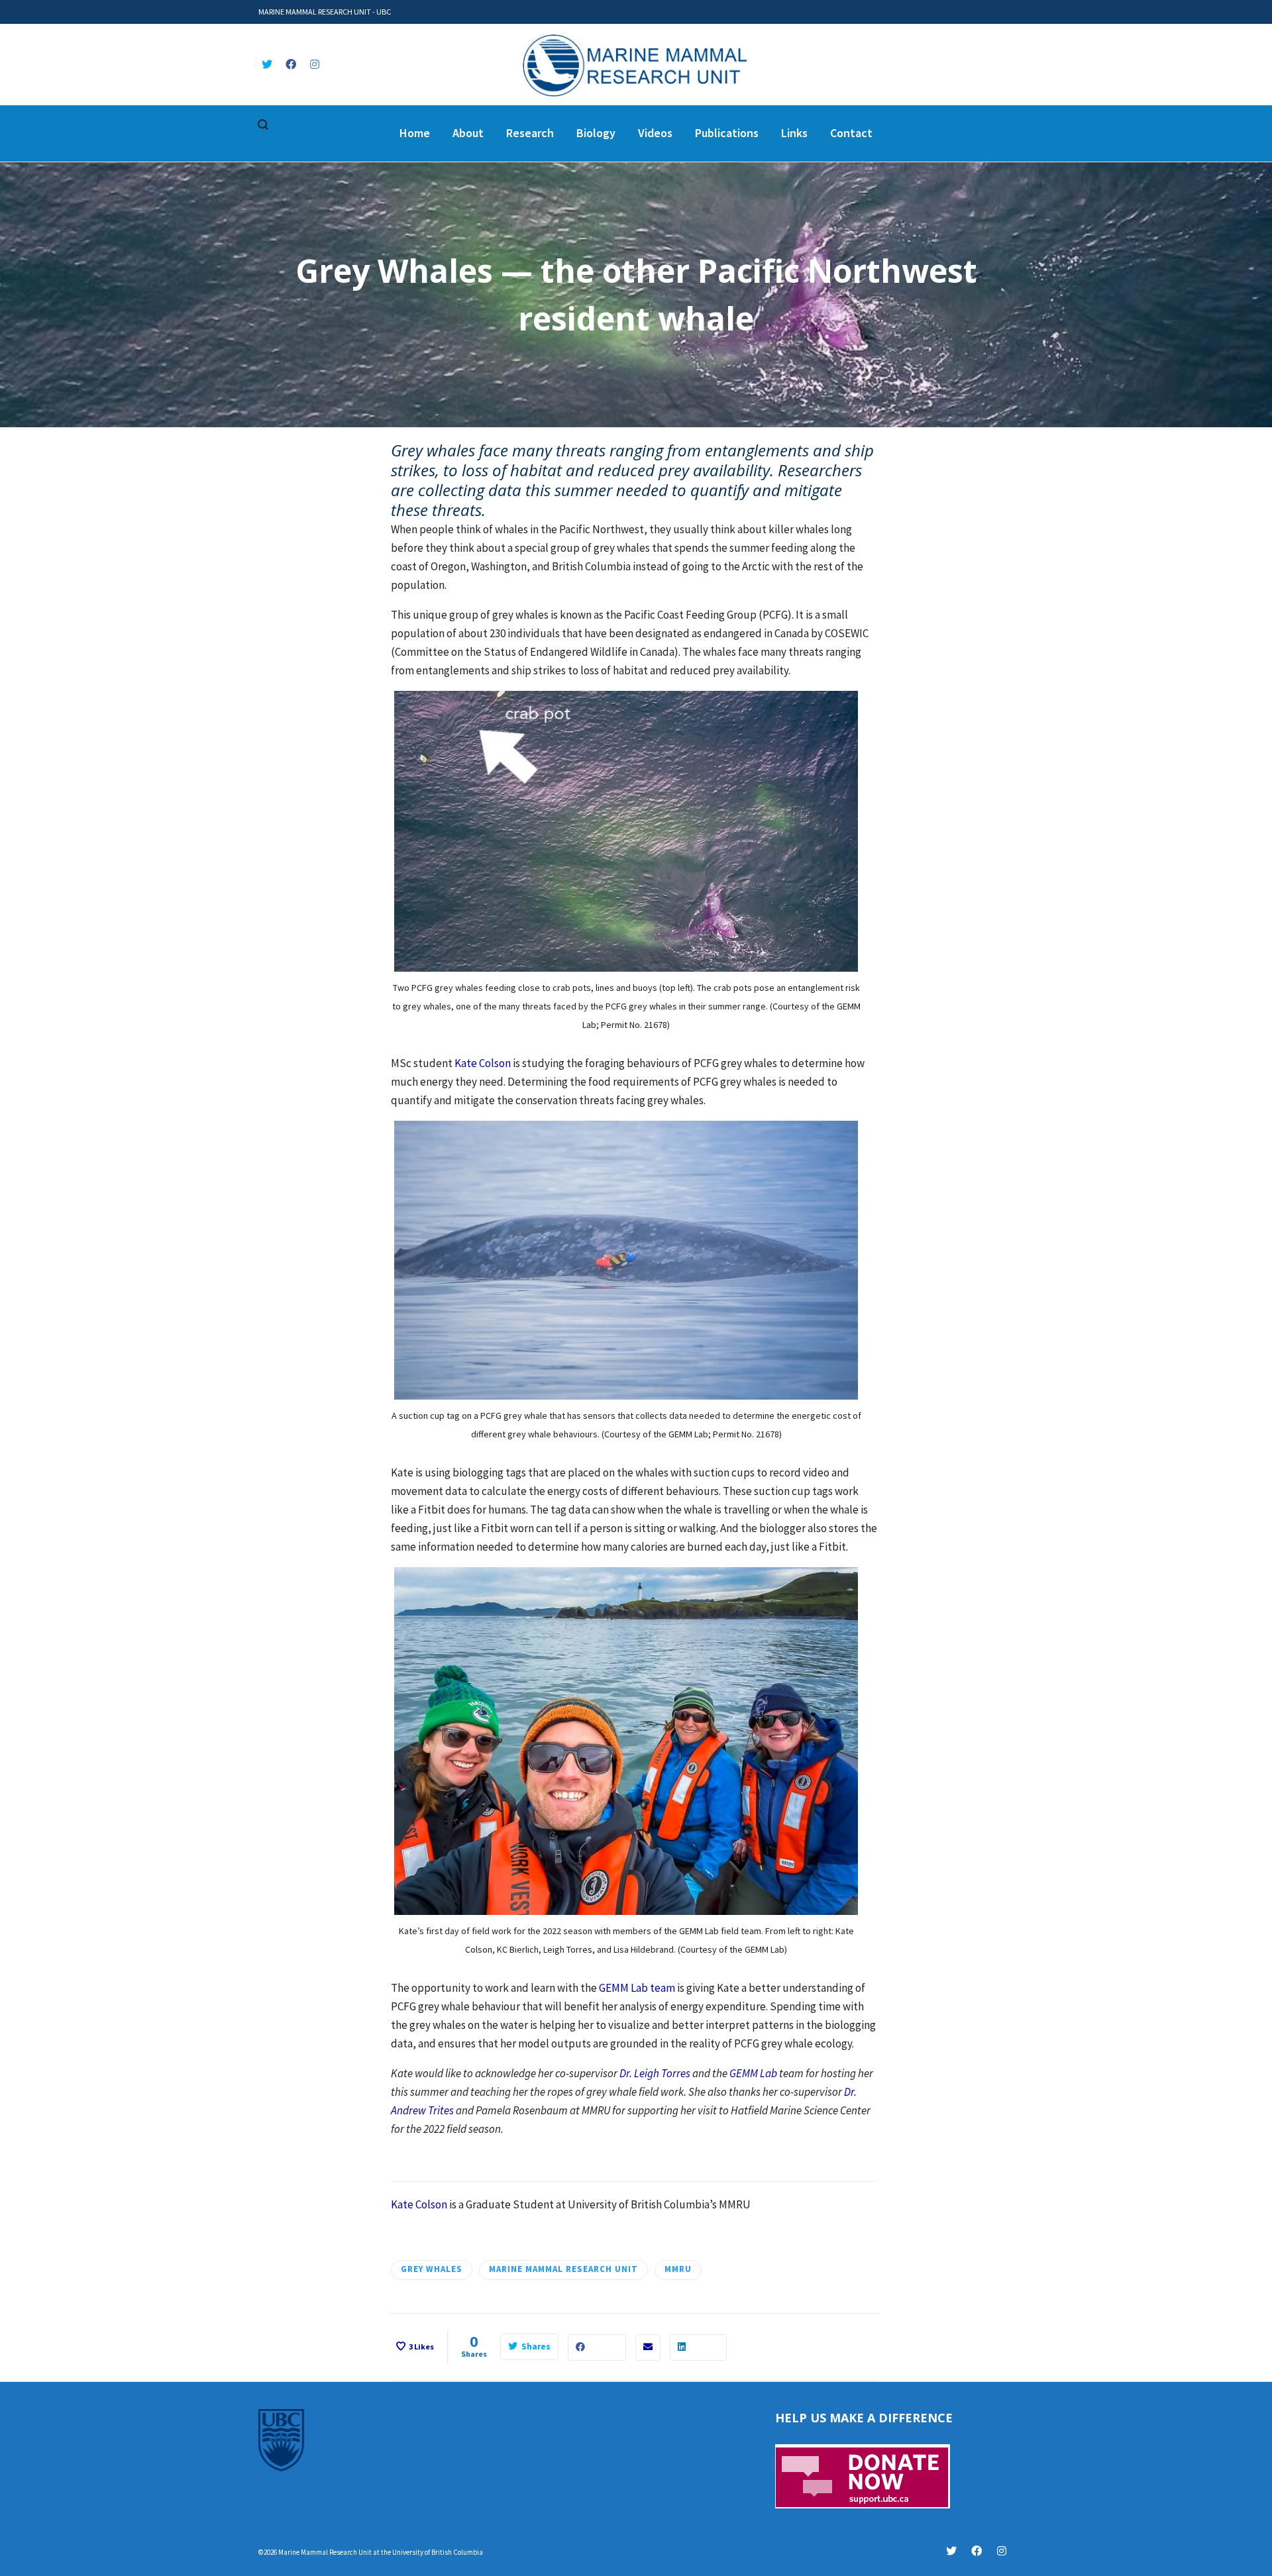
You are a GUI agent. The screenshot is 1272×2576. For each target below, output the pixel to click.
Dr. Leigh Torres (655, 2073)
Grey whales (432, 2269)
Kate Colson (483, 1063)
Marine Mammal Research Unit (563, 2269)
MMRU (678, 2269)
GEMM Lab (753, 2073)
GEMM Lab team (637, 1988)
